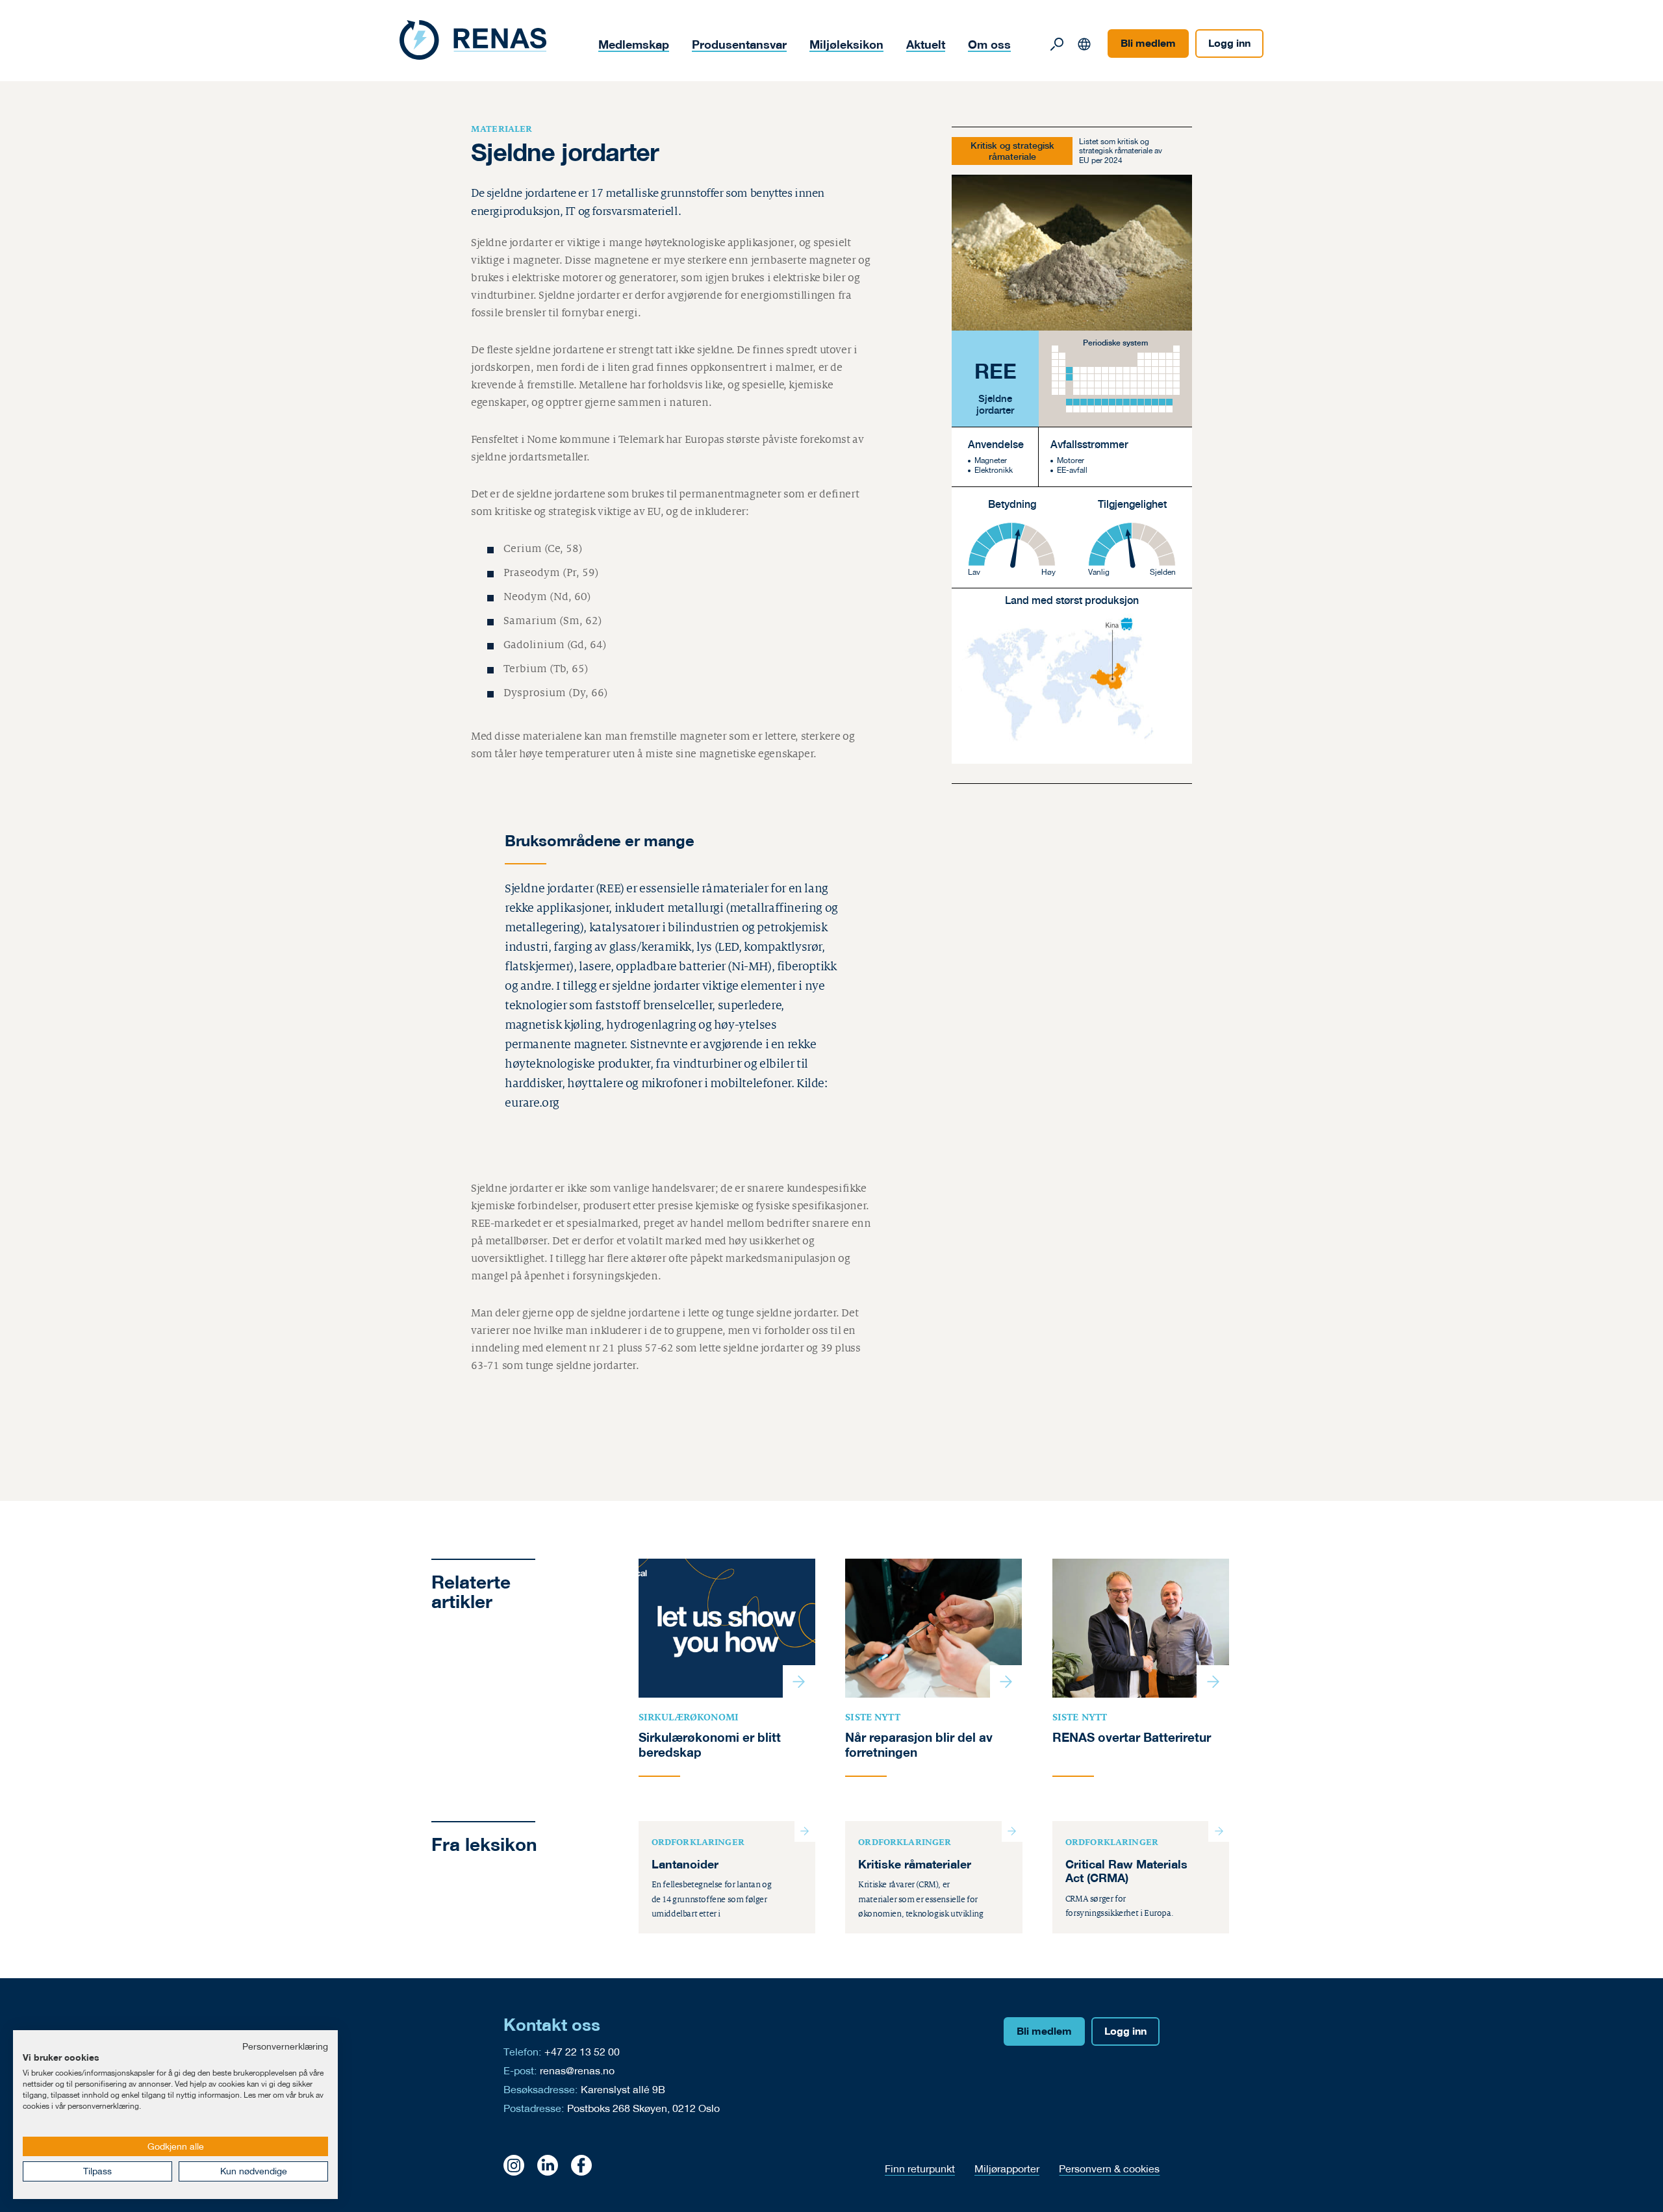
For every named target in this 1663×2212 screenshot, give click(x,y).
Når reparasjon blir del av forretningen (919, 1745)
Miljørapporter (1007, 2168)
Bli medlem (1148, 43)
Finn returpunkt (920, 2168)
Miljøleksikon (846, 44)
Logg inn (1229, 43)
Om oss (989, 44)
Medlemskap (634, 44)
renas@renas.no (577, 2070)
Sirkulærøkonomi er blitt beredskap (710, 1745)
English (1084, 44)
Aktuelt (926, 44)
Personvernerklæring (285, 2046)
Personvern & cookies (1109, 2168)
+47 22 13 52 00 (582, 2051)
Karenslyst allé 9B (623, 2089)
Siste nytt (873, 1717)
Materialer (502, 129)
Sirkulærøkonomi (689, 1717)
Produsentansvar (739, 44)
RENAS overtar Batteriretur (1132, 1737)
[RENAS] (473, 40)
